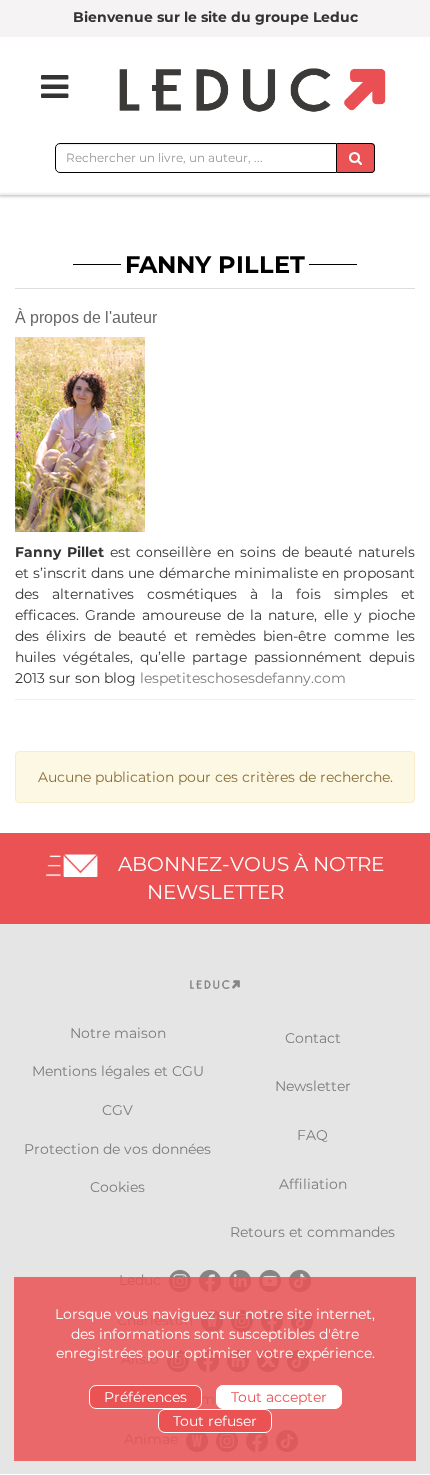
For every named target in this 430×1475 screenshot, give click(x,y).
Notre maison (118, 1033)
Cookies (117, 1187)
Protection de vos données (117, 1149)
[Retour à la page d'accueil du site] (249, 91)
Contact (313, 1038)
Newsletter (313, 1086)
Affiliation (313, 1184)
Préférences (145, 1397)
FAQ (312, 1135)
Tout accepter (279, 1397)
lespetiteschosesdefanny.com (243, 678)
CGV (117, 1110)
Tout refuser (215, 1421)
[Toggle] (42, 87)
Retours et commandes (312, 1232)
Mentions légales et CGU (118, 1071)
